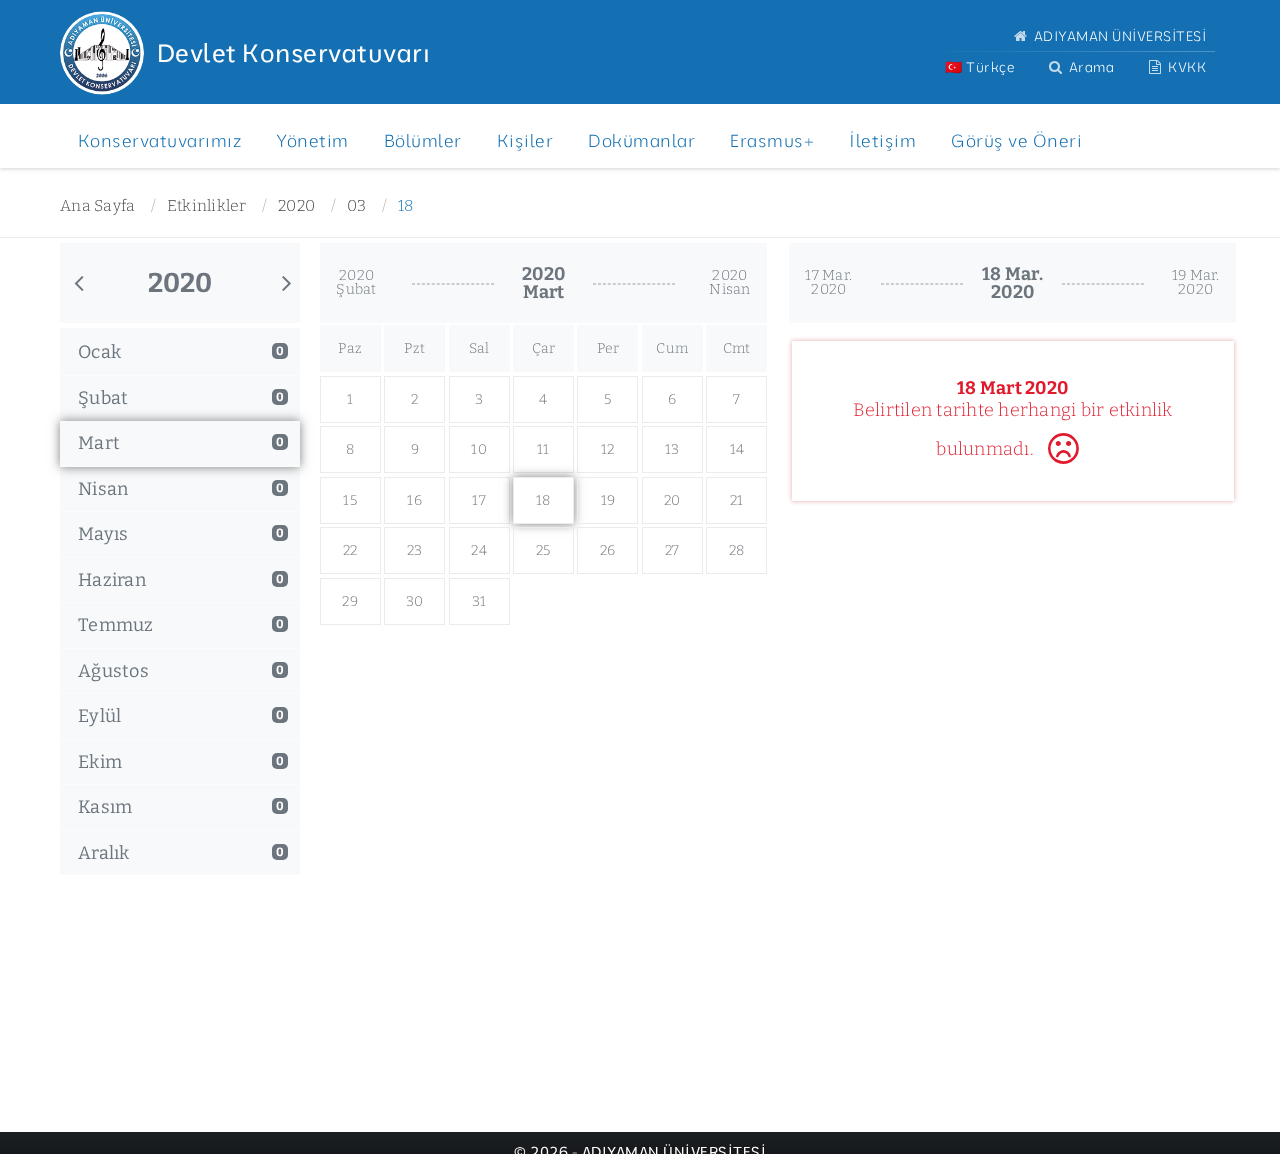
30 (415, 601)
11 (543, 449)
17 (479, 500)
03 (357, 205)
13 (672, 449)
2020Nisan (729, 282)
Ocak (181, 352)
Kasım (181, 807)
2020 (296, 205)
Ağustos (181, 671)
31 (479, 601)
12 (608, 449)
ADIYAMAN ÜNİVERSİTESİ (1118, 35)
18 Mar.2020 (1012, 283)
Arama (1089, 66)
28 (737, 550)
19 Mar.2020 (1196, 282)
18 (406, 205)
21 (737, 500)
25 (543, 550)
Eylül (181, 716)
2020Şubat (356, 282)
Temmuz (181, 625)
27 (672, 550)
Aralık (181, 853)
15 (350, 500)
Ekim (181, 762)
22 (350, 550)
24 (479, 550)
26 (608, 550)
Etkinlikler (207, 205)
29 (350, 601)
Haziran (181, 580)
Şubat (181, 398)
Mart (181, 443)
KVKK (1186, 66)
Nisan (181, 489)
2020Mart (543, 283)
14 (737, 449)
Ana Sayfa (97, 205)
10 (479, 449)
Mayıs (181, 534)
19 (608, 500)
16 (414, 500)
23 (415, 550)
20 (672, 500)
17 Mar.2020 (828, 282)
